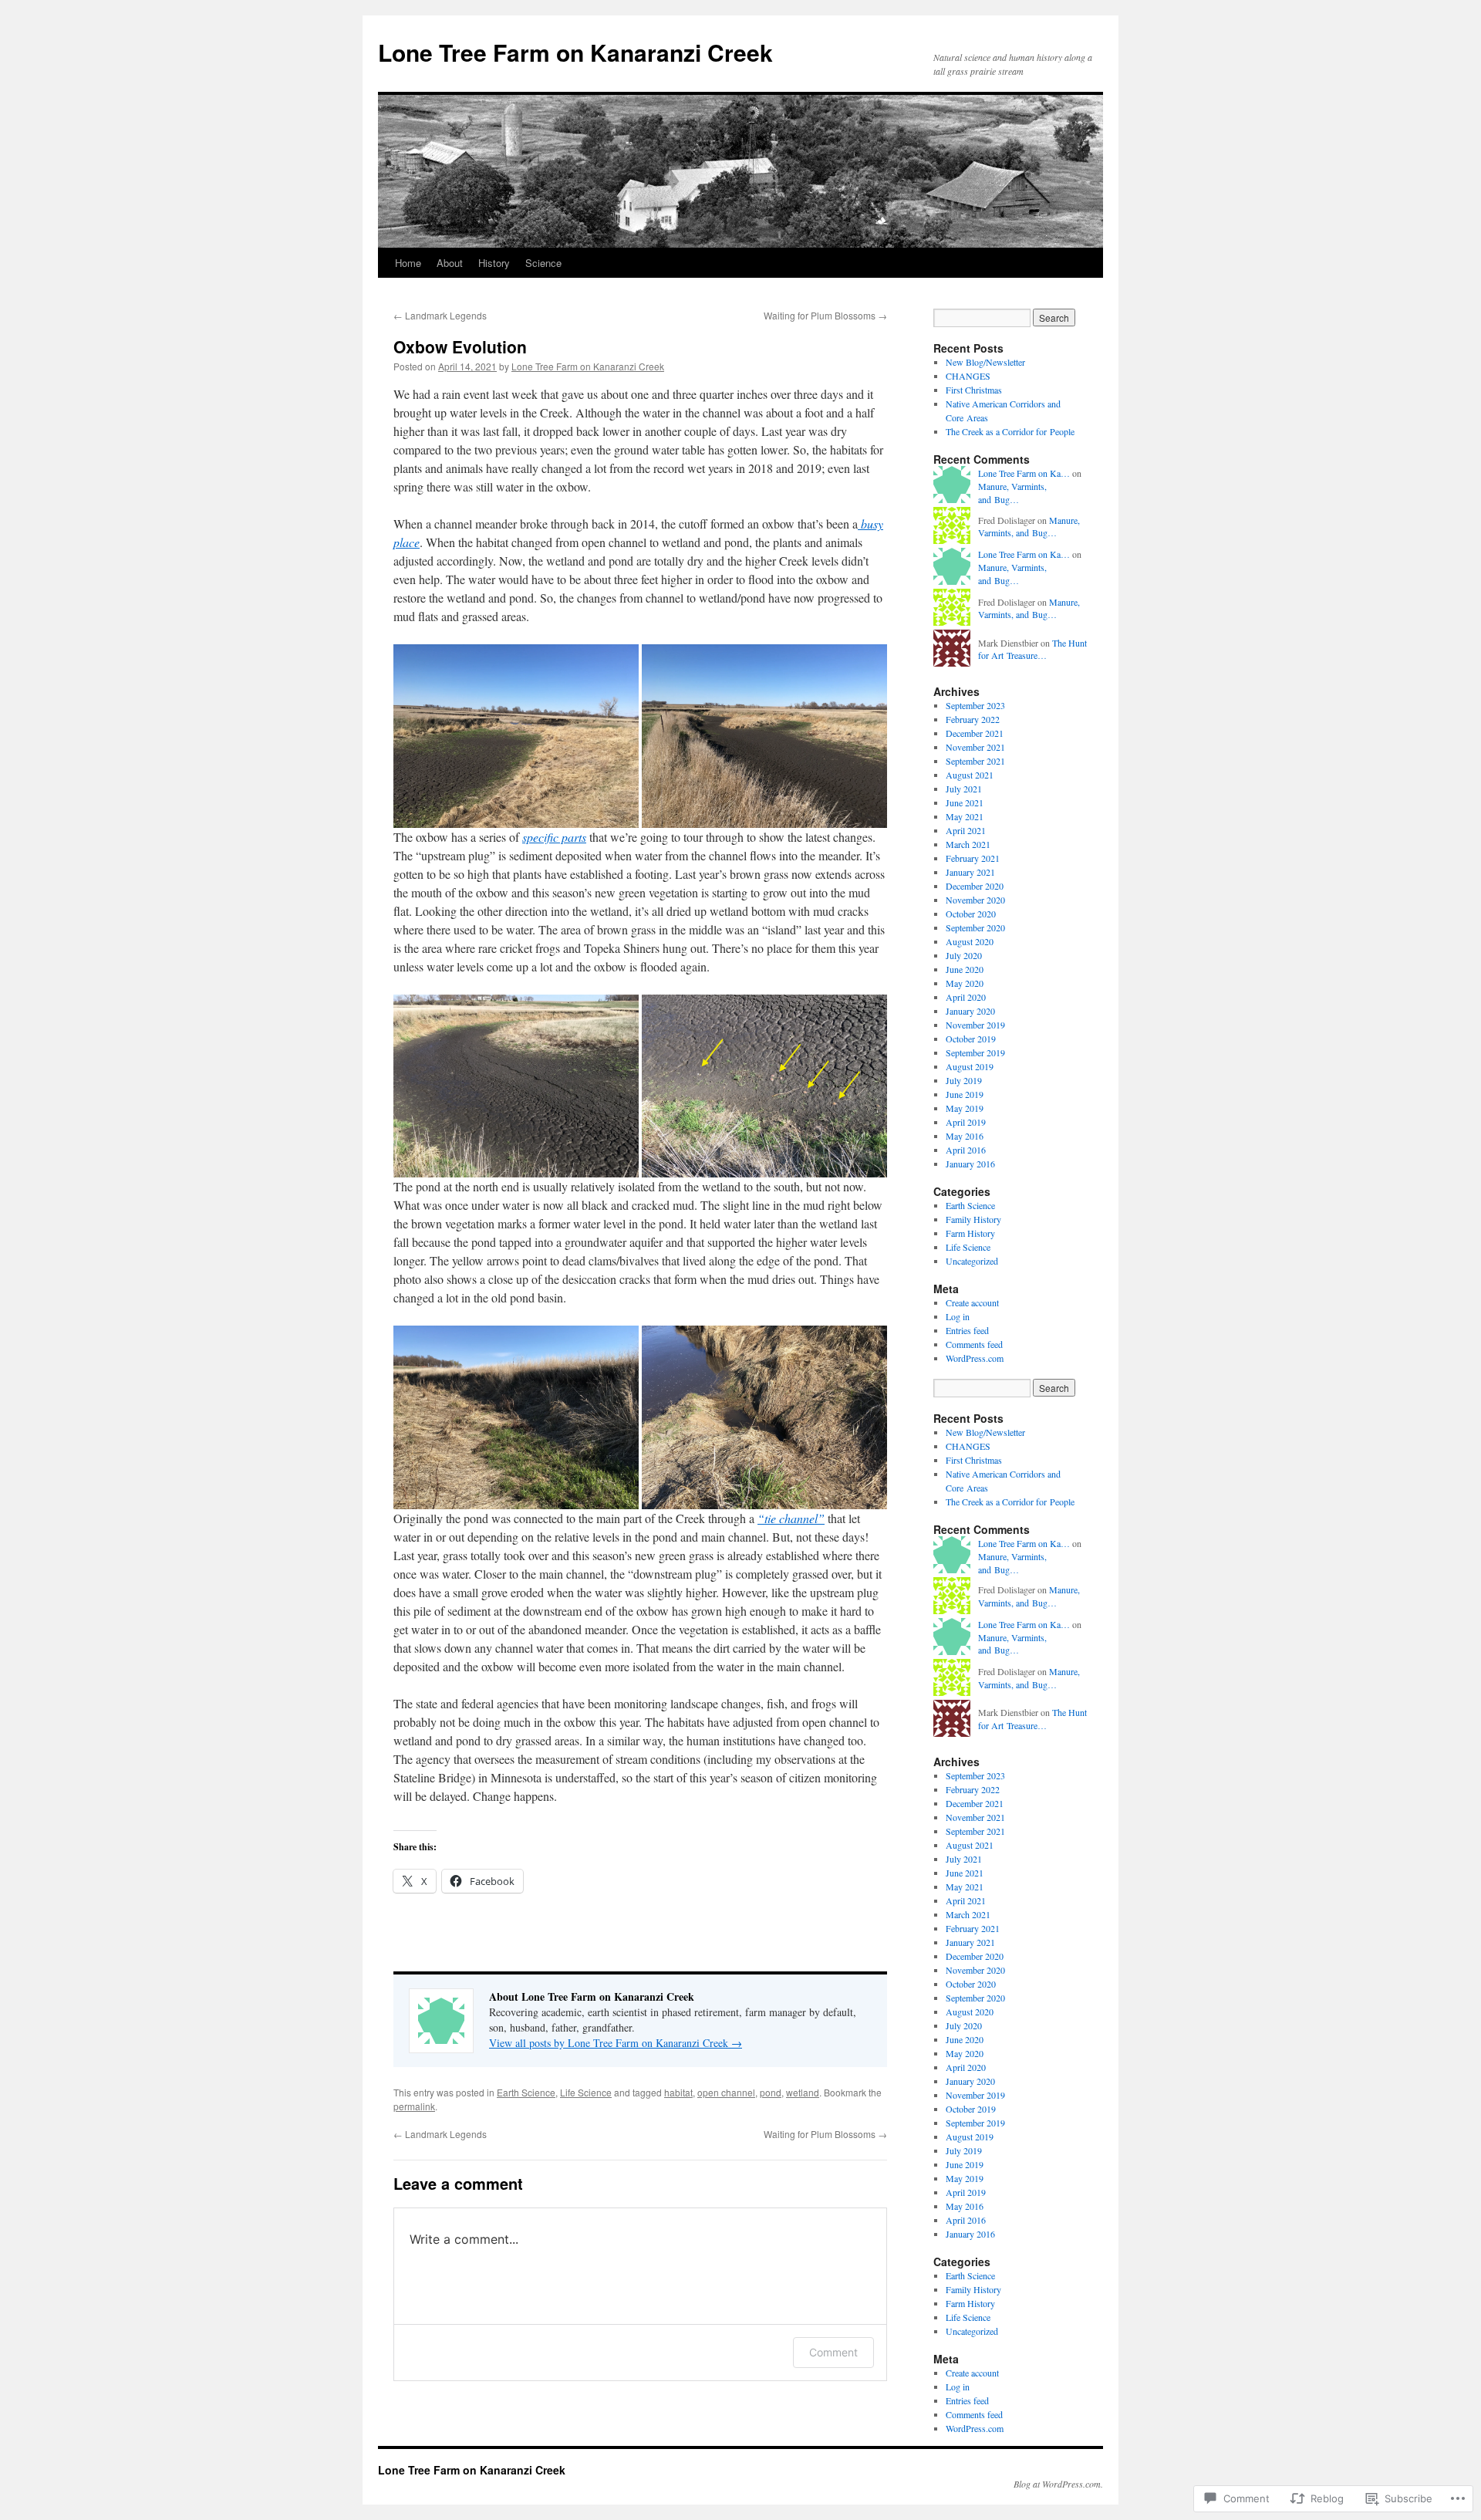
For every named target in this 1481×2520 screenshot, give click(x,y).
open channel (726, 2092)
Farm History (970, 1233)
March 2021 (968, 844)
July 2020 (964, 955)
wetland (803, 2092)
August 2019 (970, 1066)
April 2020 (966, 997)
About (450, 263)
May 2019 (965, 1108)
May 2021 (965, 816)
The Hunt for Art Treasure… (1032, 649)
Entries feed (967, 1330)
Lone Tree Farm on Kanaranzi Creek (575, 52)
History (494, 263)
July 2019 (964, 1080)
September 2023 (975, 705)
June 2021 (965, 802)
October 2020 (971, 914)
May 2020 (965, 983)
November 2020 (975, 900)
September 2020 (975, 927)
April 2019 (966, 1122)
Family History (973, 1219)
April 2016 (966, 1150)
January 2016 (970, 1164)
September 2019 (975, 1052)
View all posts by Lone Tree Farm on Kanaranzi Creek (616, 2043)
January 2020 (970, 1011)
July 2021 (964, 789)
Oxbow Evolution (460, 346)
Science (543, 263)
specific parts (554, 837)
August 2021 (970, 775)
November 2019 (975, 1025)
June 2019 (965, 1094)
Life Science (586, 2092)
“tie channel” (791, 1518)
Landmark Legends (440, 315)
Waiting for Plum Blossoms (825, 315)
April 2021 (966, 830)
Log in (958, 1316)
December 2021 (975, 733)
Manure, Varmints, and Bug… (1012, 493)
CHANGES (968, 376)
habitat (678, 2092)
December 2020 (975, 886)
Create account (972, 1302)
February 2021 (973, 858)
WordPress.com (975, 1358)
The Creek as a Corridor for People (1010, 431)
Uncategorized (972, 1261)
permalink (414, 2106)
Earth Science (526, 2092)
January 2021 (970, 872)
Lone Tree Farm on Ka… (1024, 473)
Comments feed (974, 1344)
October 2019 (971, 1039)
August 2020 (970, 941)
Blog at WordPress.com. (1058, 2484)
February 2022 (973, 719)
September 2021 (975, 761)
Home (408, 263)
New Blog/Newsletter (985, 362)
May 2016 (965, 1136)
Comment (833, 2352)
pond (771, 2092)
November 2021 (975, 747)
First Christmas (974, 390)
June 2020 (965, 969)
